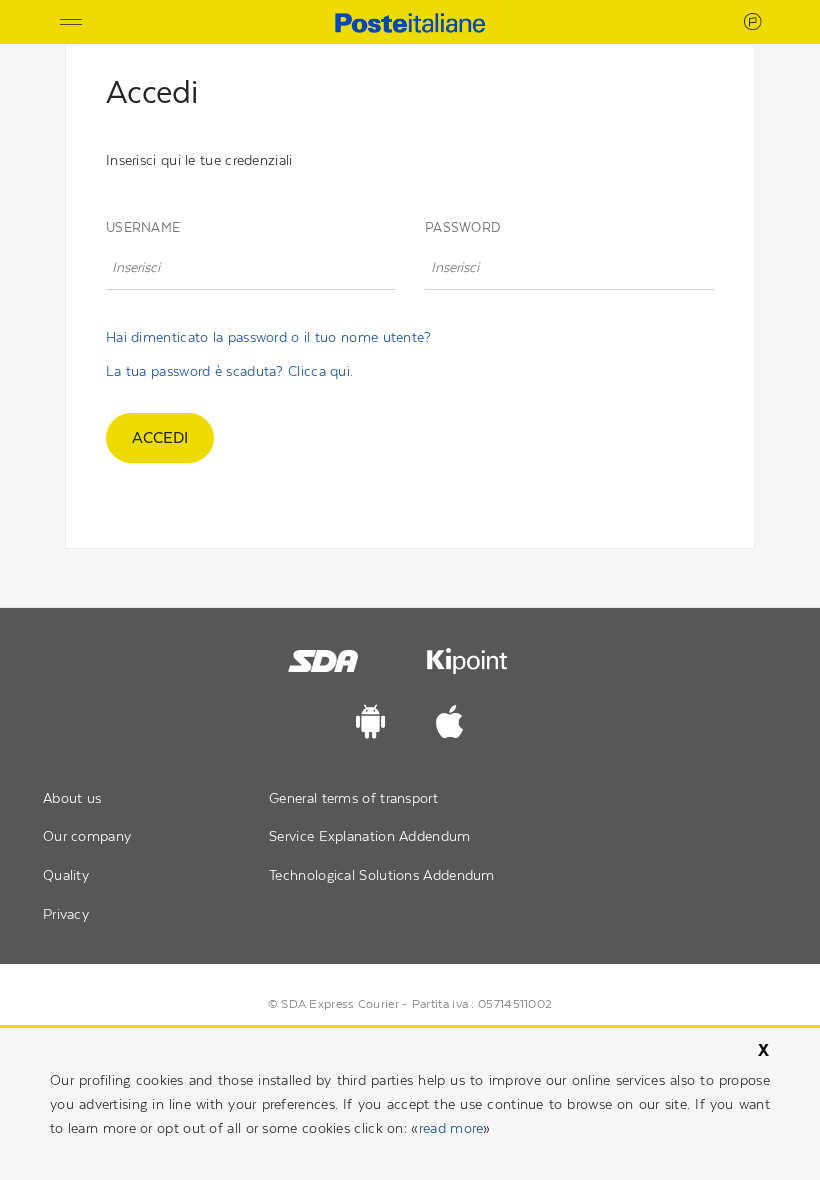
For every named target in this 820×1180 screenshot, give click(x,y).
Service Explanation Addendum (369, 836)
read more (451, 1128)
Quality (66, 875)
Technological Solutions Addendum (382, 875)
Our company (87, 836)
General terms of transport (353, 798)
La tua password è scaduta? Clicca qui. (229, 371)
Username (143, 227)
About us (72, 798)
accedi (160, 437)
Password (462, 227)
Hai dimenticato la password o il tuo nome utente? (269, 337)
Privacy (66, 914)
